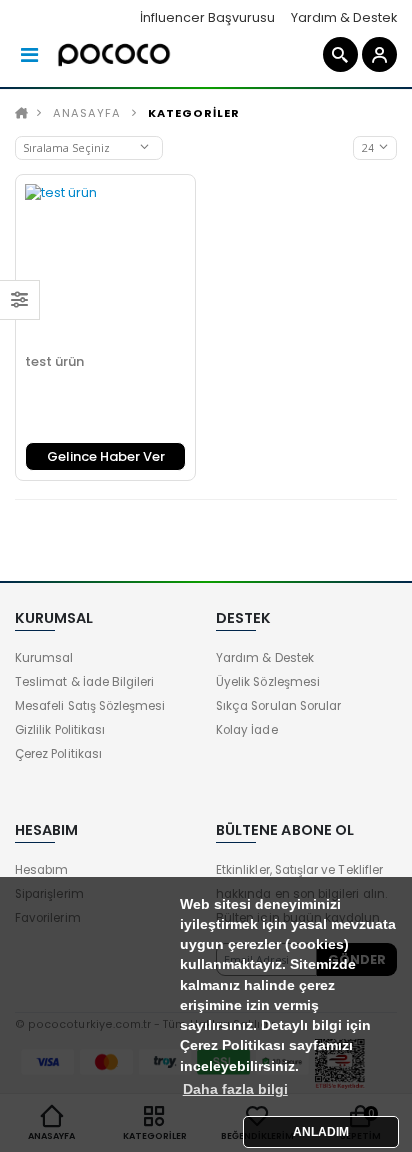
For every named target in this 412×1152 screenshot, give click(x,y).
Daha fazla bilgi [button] (235, 1089)
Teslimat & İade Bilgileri (84, 682)
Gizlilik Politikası (60, 730)
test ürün (54, 361)
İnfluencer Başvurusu (207, 17)
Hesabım (41, 870)
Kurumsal (44, 658)
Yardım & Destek (344, 17)
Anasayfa (87, 113)
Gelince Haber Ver (106, 456)
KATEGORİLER (194, 113)
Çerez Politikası (58, 754)
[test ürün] (105, 264)
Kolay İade (247, 730)
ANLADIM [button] (321, 1132)
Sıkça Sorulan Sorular (278, 706)
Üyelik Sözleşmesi (268, 682)
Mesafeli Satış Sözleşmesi (90, 706)
